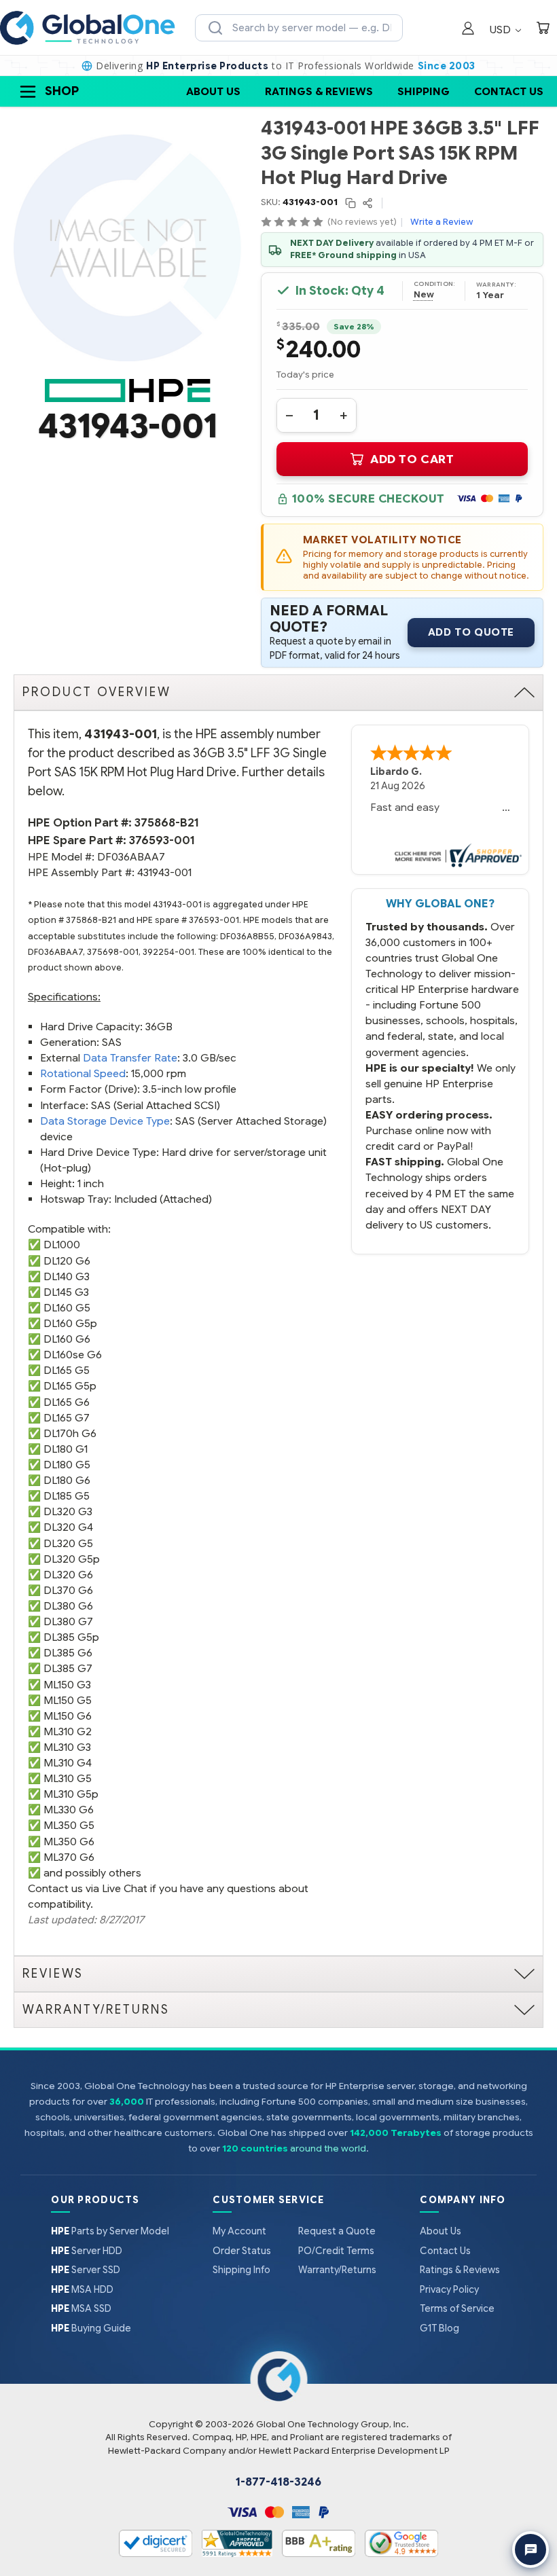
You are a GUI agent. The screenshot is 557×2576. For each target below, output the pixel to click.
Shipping (424, 91)
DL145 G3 (66, 1292)
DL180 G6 (67, 1480)
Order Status (242, 2251)
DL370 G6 (68, 1590)
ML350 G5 (69, 1825)
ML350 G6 (69, 1842)
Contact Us (509, 91)
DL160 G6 (67, 1339)
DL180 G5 (67, 1465)
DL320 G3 (68, 1511)
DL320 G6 (68, 1575)
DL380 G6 (68, 1606)
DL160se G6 (73, 1355)
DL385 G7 (68, 1668)
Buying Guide (91, 2328)
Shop (62, 91)
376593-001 (162, 840)
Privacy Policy (449, 2289)
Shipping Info (241, 2270)
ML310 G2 (68, 1731)
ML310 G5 (68, 1778)
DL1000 (62, 1245)
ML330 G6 (69, 1810)
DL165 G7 (67, 1418)
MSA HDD (82, 2289)
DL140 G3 (67, 1276)
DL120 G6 (67, 1261)
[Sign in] (468, 30)
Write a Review (442, 222)
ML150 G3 (67, 1685)
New (424, 295)
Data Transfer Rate (130, 1058)
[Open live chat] (531, 2550)
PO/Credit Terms (336, 2251)
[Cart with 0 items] (543, 30)
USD (502, 30)
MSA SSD (81, 2308)
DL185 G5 (67, 1496)
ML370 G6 (69, 1857)
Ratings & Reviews (319, 91)
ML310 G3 (67, 1747)
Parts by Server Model (110, 2231)
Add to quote (471, 632)
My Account (239, 2231)
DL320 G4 (68, 1527)
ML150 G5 (68, 1700)
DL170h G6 (70, 1433)
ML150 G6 (68, 1716)
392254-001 (168, 952)
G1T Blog (439, 2328)
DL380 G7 (68, 1621)
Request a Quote (337, 2231)
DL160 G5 (67, 1308)
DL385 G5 (68, 1637)
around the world (328, 2148)
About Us (213, 91)
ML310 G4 (68, 1763)
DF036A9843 (305, 937)
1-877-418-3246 (278, 2482)
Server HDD (87, 2251)
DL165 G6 (67, 1402)
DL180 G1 (66, 1449)
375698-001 (113, 952)
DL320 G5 (68, 1543)
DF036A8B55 (247, 937)
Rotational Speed (83, 1073)
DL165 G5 (67, 1370)
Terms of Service (457, 2308)
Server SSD (86, 2270)
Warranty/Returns (337, 2270)
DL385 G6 (68, 1653)
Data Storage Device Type (105, 1121)
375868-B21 (167, 823)
